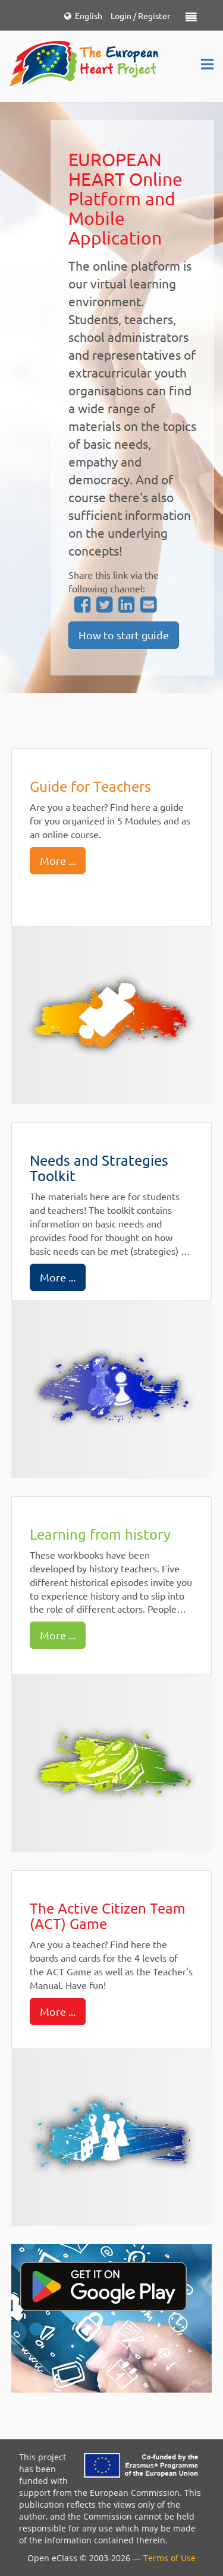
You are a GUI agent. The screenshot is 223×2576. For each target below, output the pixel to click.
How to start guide (124, 635)
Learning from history (100, 1534)
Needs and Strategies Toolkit (99, 1168)
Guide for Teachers (90, 786)
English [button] (87, 15)
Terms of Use (169, 2558)
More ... (58, 860)
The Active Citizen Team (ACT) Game (108, 1916)
